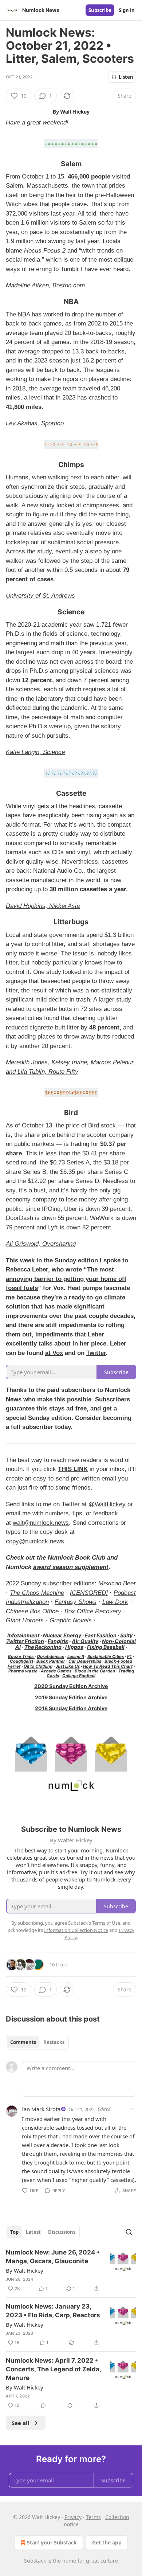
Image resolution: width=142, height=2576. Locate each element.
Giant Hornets (25, 1620)
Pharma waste (23, 1671)
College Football (79, 1676)
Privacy (73, 2517)
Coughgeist (21, 1661)
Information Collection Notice (76, 1930)
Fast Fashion (101, 1635)
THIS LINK (73, 1469)
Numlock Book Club (76, 1558)
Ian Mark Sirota (41, 2109)
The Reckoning (43, 1647)
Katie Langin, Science (35, 752)
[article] (71, 2270)
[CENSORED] (89, 1593)
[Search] (129, 2232)
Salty (126, 1635)
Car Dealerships (85, 1661)
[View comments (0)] (43, 2405)
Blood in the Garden (95, 1671)
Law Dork (115, 1602)
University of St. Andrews (40, 596)
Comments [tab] (23, 2042)
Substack (35, 2561)
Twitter (96, 1353)
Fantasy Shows (76, 1602)
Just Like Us (68, 1666)
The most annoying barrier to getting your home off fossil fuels (66, 1279)
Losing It (76, 1656)
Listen (126, 77)
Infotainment (23, 1635)
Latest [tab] (33, 2232)
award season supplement (71, 1567)
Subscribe (100, 10)
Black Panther (51, 1661)
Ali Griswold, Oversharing (41, 1244)
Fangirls (58, 1641)
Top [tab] (14, 2232)
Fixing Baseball (106, 1647)
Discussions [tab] (62, 2232)
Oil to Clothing (38, 1666)
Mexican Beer (117, 1583)
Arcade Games (56, 1671)
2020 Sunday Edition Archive (71, 1686)
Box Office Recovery (93, 1611)
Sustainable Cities (106, 1656)
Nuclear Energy (62, 1635)
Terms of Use (106, 1923)
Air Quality (85, 1641)
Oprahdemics (50, 1656)
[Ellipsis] (133, 2109)
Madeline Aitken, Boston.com (45, 285)
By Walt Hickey (25, 2270)
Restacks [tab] (54, 2042)
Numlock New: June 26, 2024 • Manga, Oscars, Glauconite (53, 2257)
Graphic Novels (71, 1620)
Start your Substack (52, 2542)
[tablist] (37, 2042)
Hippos (74, 1647)
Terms (93, 2517)
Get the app (107, 2542)
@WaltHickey (107, 1504)
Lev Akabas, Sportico (35, 423)
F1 (129, 1656)
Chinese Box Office (32, 1611)
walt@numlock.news (41, 1523)
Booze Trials (21, 1656)
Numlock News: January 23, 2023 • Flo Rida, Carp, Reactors (53, 2311)
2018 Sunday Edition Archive (71, 1708)
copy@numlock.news (35, 1541)
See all (21, 2423)
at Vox (54, 1353)
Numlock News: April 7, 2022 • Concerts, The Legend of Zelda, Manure (53, 2369)
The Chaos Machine (37, 1593)
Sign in (127, 10)
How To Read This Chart (108, 1666)
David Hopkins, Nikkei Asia (43, 906)
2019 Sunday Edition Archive (71, 1697)
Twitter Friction (25, 1641)
